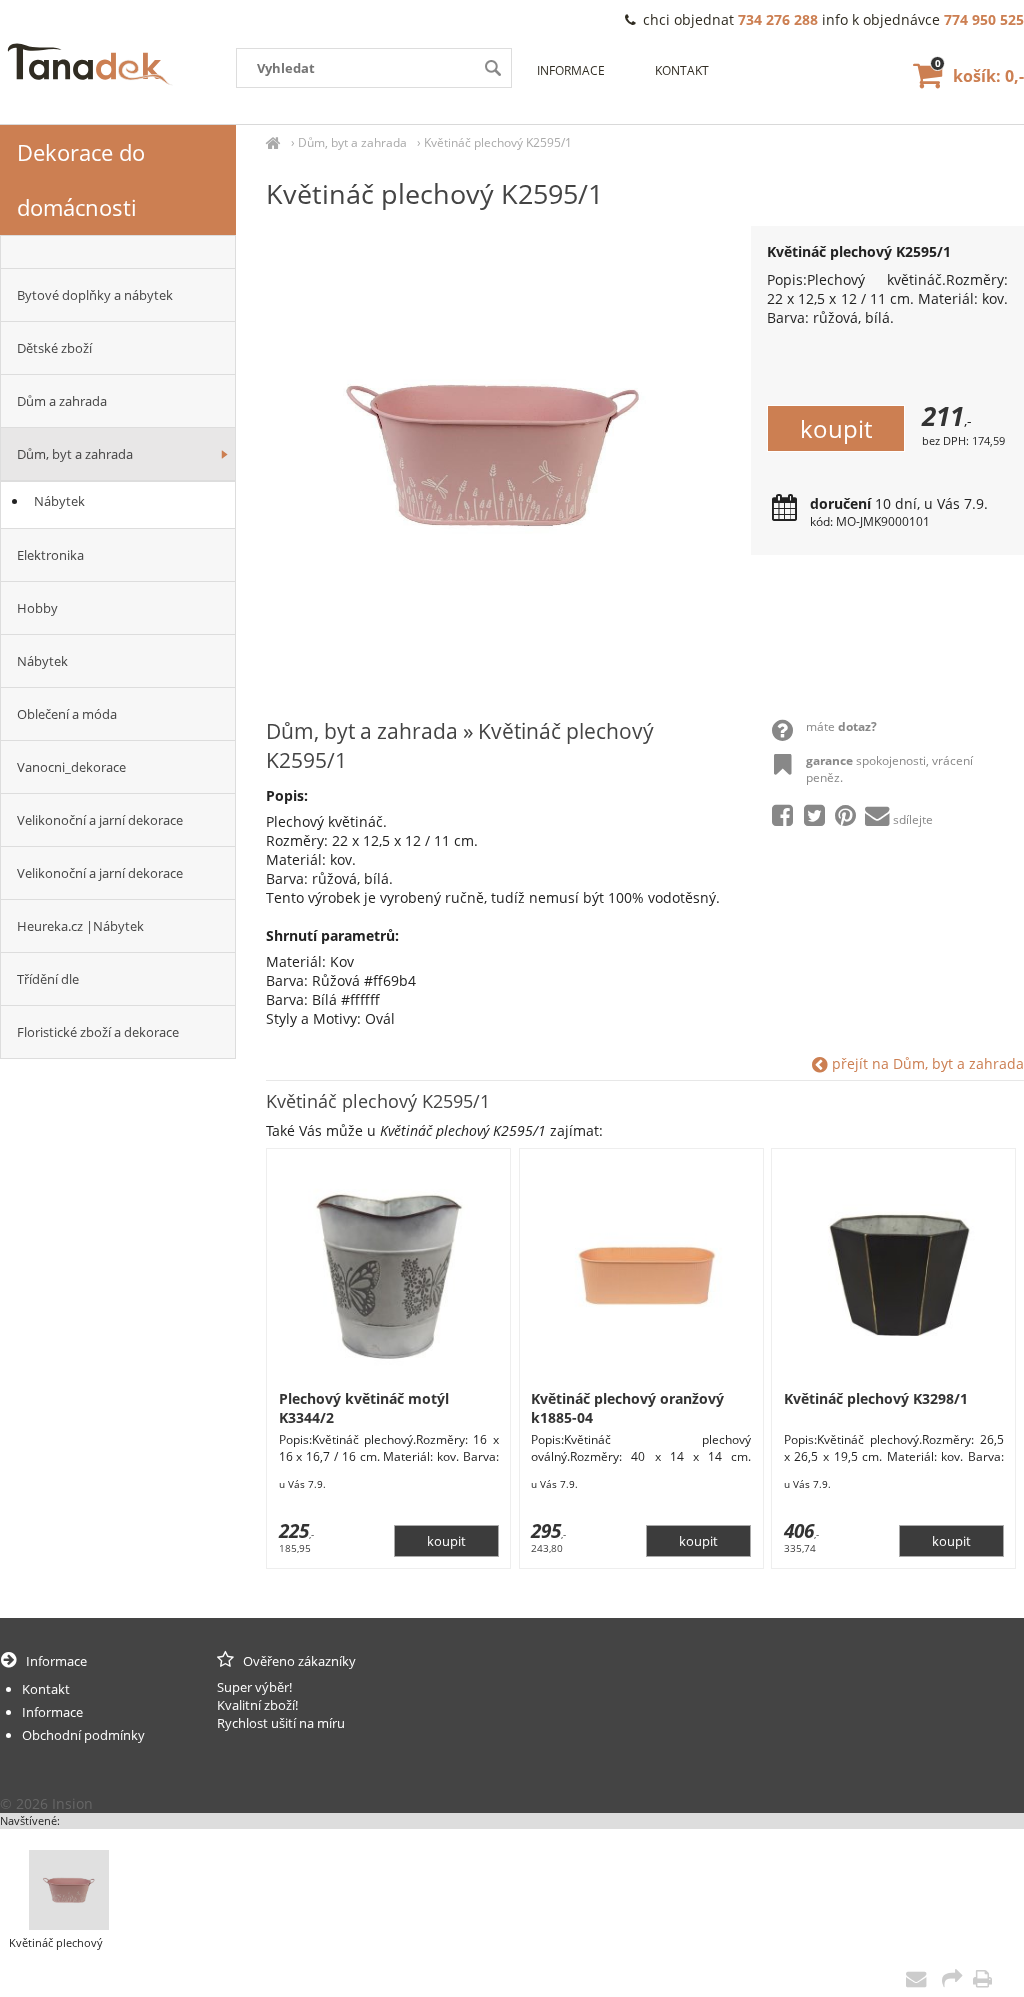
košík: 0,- (979, 76)
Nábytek (59, 501)
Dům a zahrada (62, 401)
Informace (571, 70)
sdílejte (913, 819)
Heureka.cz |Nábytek (80, 926)
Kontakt (682, 70)
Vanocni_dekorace (71, 767)
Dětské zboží (54, 348)
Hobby (37, 608)
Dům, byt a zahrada (352, 142)
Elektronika (50, 555)
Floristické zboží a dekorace (98, 1032)
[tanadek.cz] (273, 142)
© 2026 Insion (46, 1803)
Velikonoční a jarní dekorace (100, 820)
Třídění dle (48, 979)
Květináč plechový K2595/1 (498, 142)
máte (841, 726)
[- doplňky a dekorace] (118, 252)
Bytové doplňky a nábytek (95, 295)
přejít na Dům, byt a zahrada (926, 1063)
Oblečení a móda (67, 714)
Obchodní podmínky (83, 1735)
